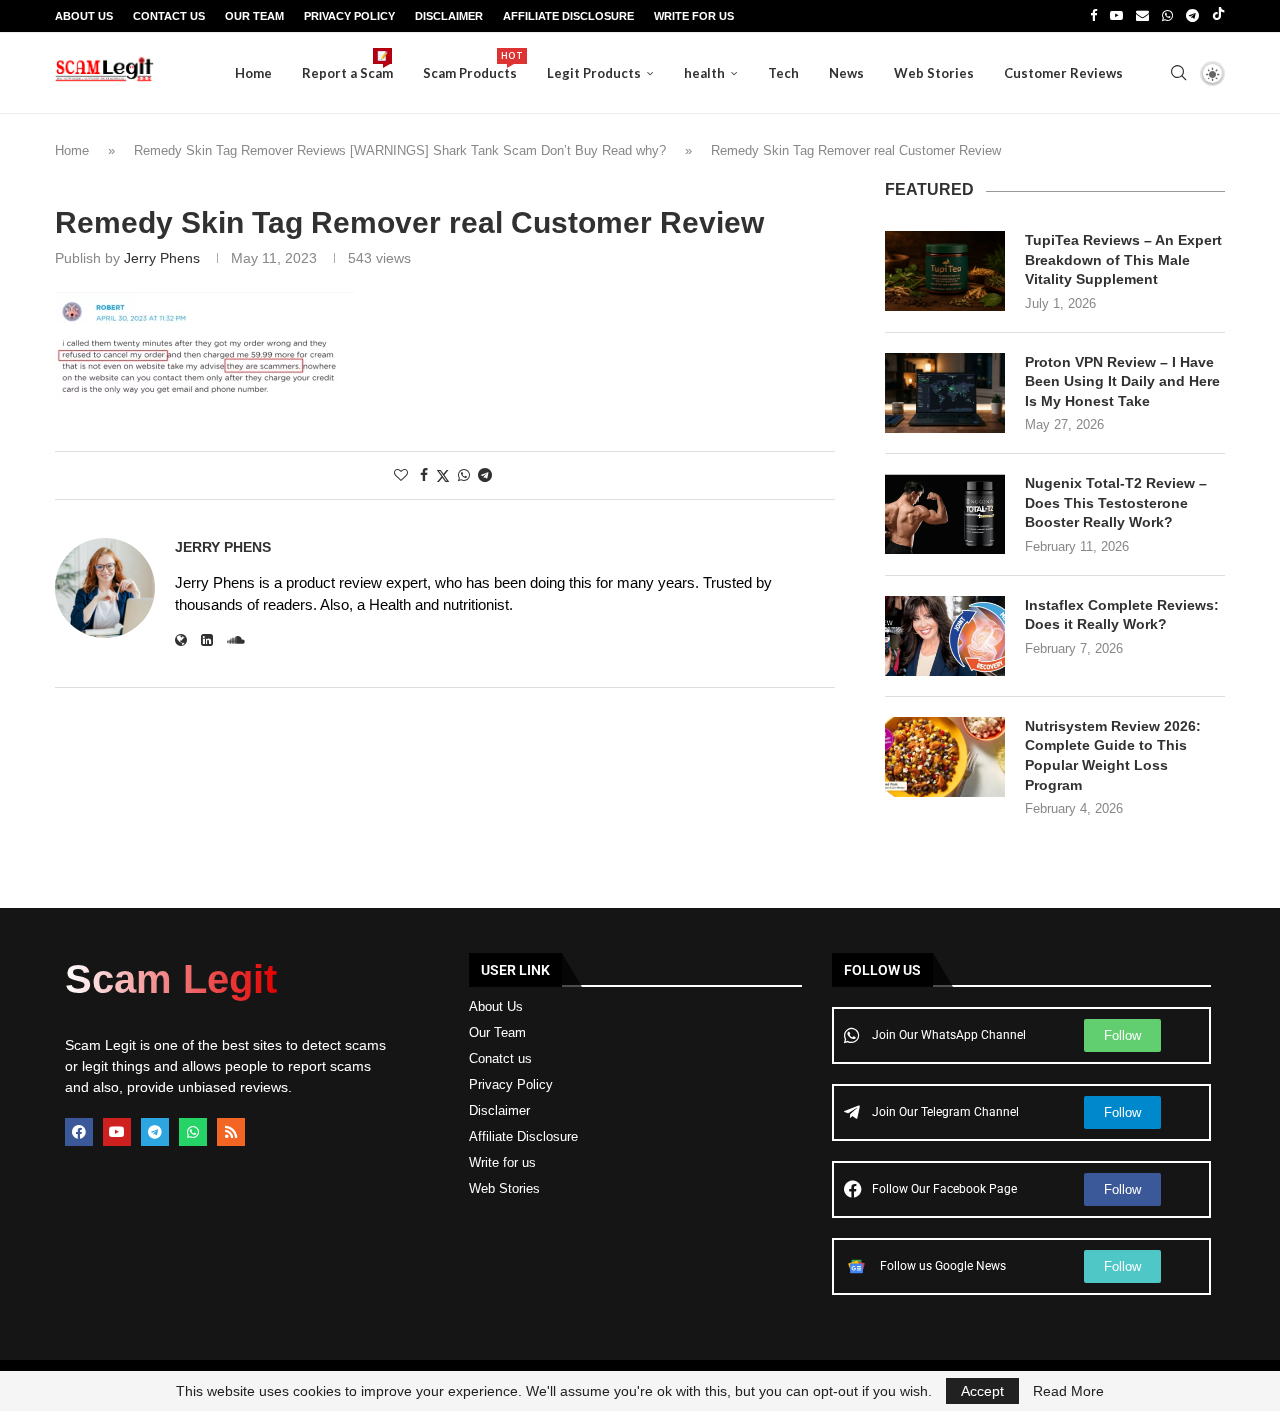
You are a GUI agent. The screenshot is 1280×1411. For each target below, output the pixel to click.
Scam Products (470, 65)
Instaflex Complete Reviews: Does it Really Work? (1122, 615)
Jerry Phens (162, 258)
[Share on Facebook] (424, 475)
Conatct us (500, 1058)
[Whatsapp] (1167, 16)
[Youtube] (1116, 16)
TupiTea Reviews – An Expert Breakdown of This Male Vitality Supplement (1123, 259)
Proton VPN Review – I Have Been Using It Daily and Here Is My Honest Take (1122, 381)
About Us (84, 16)
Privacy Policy (349, 16)
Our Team (254, 16)
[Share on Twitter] (443, 475)
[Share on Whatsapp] (464, 475)
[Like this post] (401, 475)
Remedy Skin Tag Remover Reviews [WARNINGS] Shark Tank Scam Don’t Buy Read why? (400, 150)
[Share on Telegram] (485, 475)
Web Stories (934, 73)
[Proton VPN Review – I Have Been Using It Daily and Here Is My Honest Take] (945, 393)
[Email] (1142, 16)
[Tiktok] (1218, 16)
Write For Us (694, 16)
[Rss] (231, 1132)
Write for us (502, 1162)
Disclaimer (449, 16)
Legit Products (594, 73)
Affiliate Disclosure (568, 16)
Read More (1068, 1391)
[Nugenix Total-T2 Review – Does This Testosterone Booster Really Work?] (945, 514)
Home (253, 73)
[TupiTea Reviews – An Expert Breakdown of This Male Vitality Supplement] (945, 271)
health (704, 73)
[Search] (1178, 73)
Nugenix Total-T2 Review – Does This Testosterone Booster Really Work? (1116, 502)
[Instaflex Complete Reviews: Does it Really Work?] (945, 636)
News (846, 73)
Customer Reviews (1063, 73)
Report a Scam (347, 65)
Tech (783, 73)
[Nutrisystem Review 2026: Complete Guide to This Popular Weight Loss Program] (945, 757)
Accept (982, 1391)
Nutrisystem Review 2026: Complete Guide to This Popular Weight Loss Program (1113, 755)
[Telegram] (1192, 16)
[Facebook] (1093, 16)
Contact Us (169, 16)
